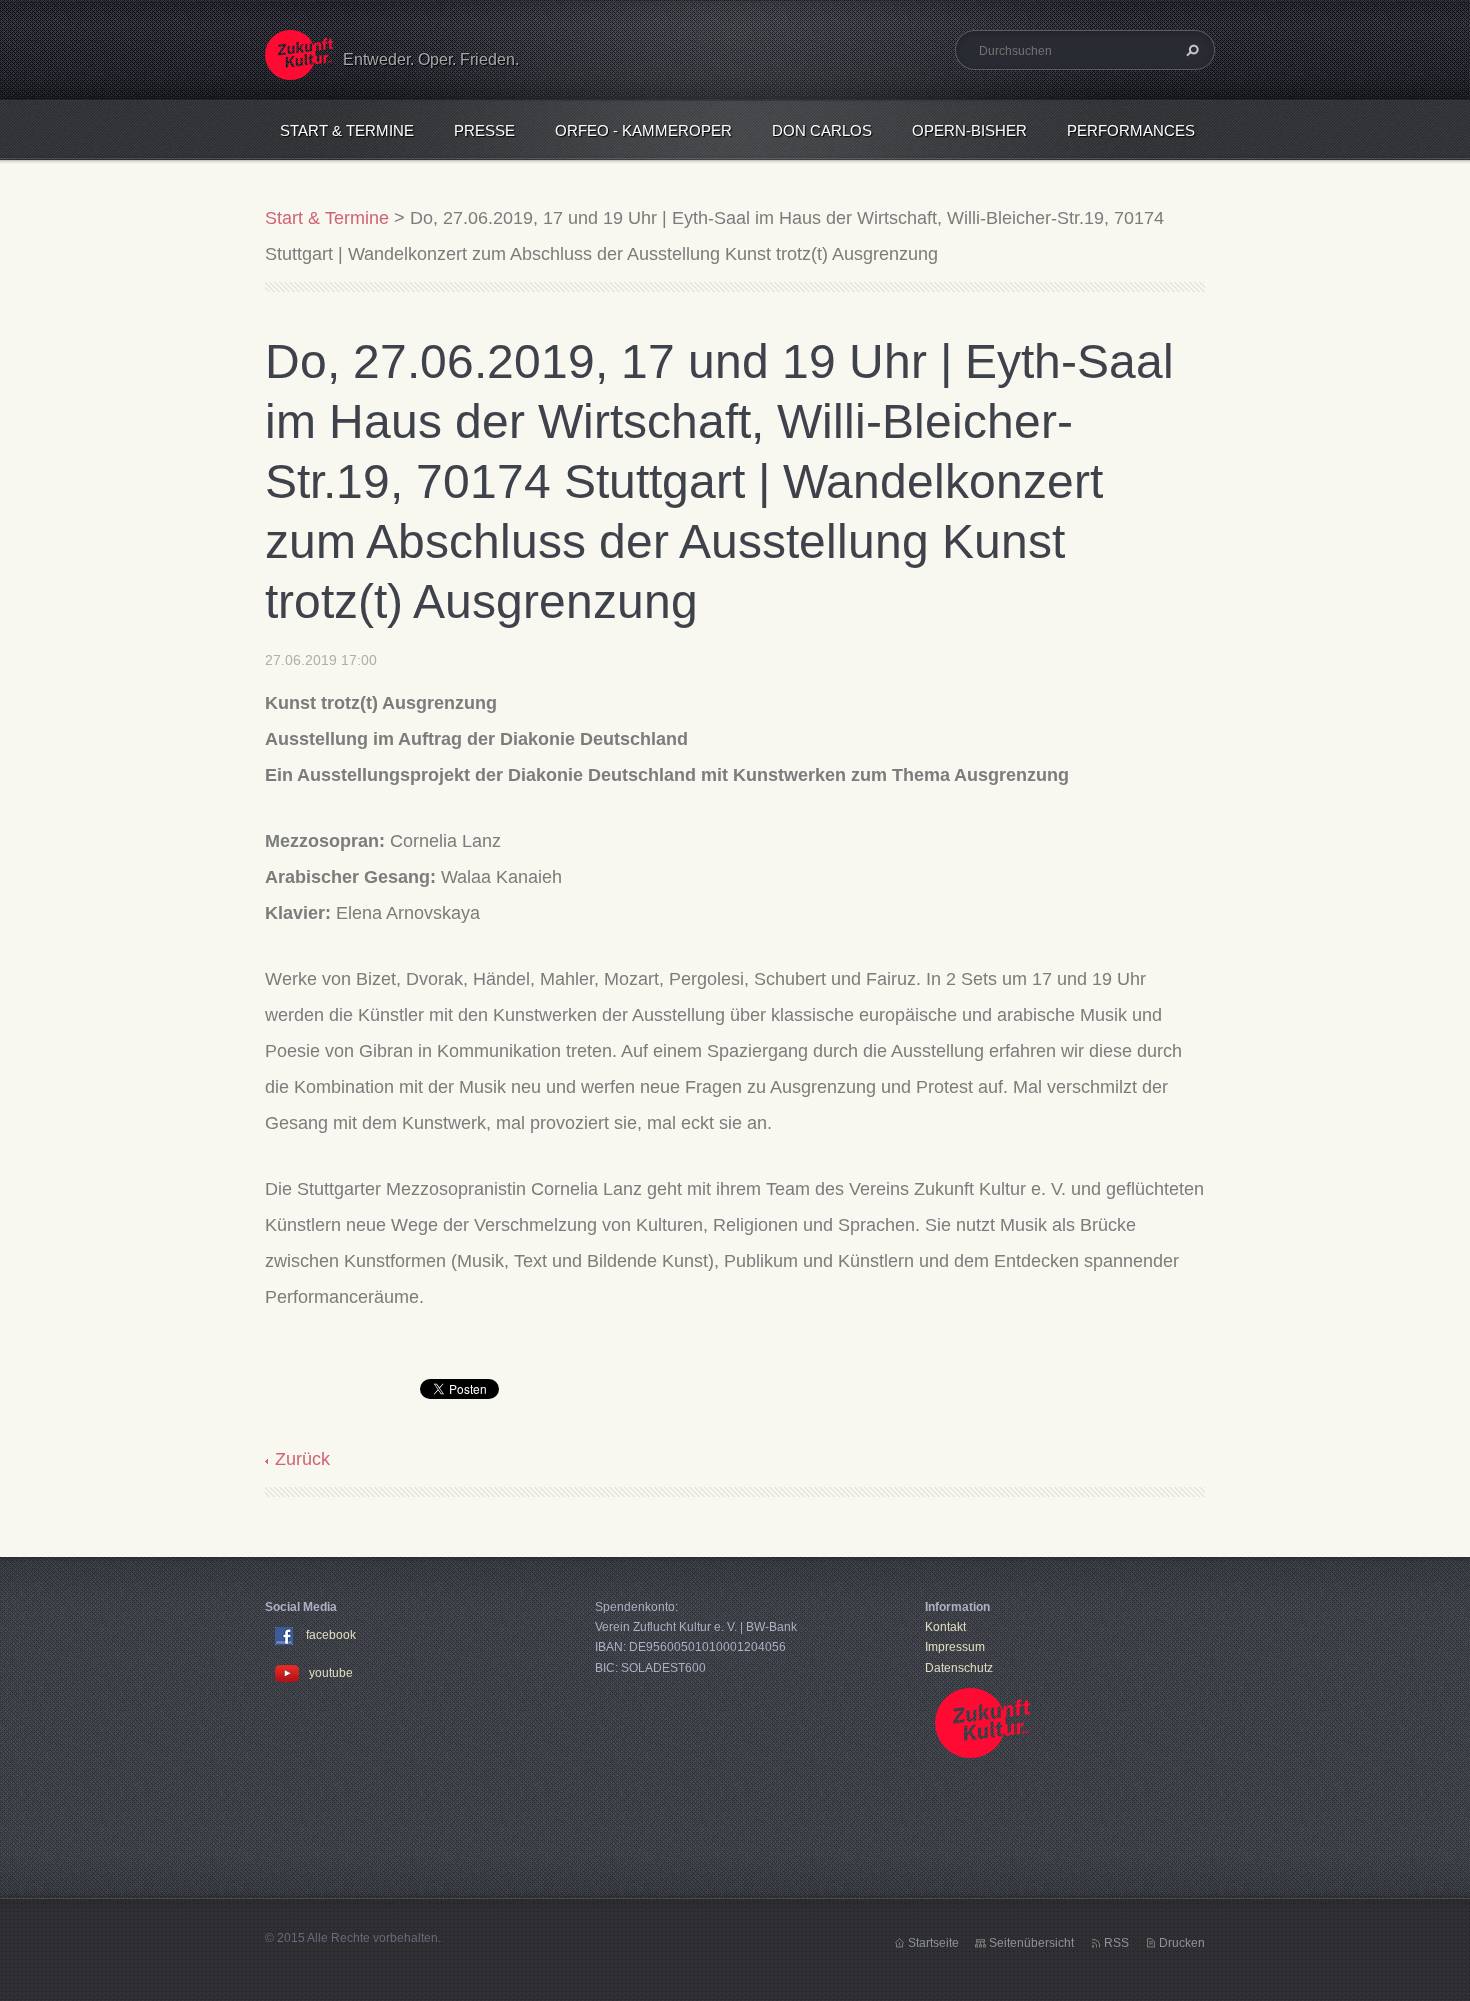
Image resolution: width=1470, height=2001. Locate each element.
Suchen (1190, 50)
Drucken (1182, 1943)
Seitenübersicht (1031, 1943)
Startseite (933, 1943)
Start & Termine (347, 130)
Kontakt (945, 1627)
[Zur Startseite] (299, 67)
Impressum (955, 1647)
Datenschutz (959, 1668)
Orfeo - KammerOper (643, 130)
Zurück (302, 1459)
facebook (331, 1635)
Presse (484, 130)
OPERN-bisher (969, 130)
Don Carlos (822, 130)
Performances (1131, 130)
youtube (331, 1673)
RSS (1116, 1943)
